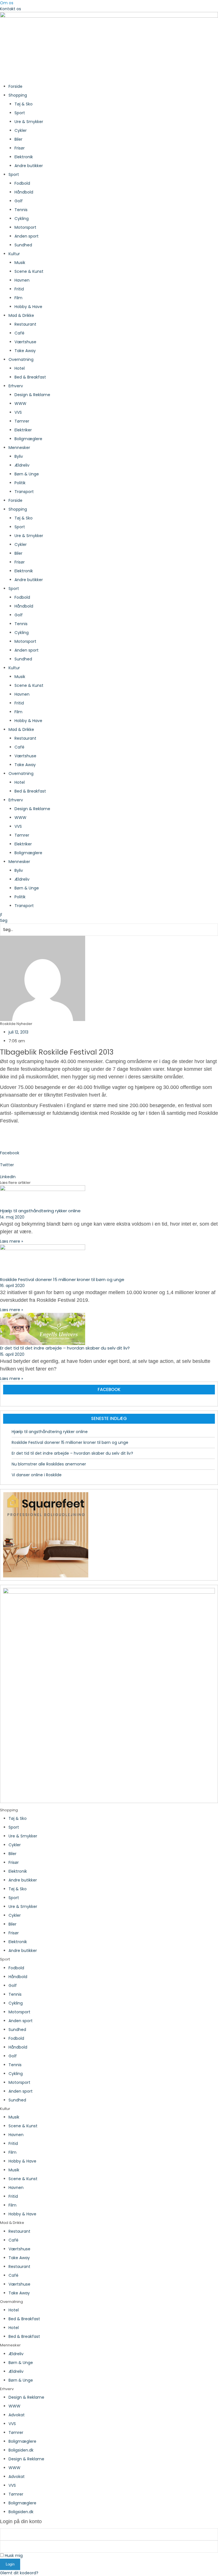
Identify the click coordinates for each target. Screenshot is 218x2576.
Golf (19, 201)
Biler (18, 139)
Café (19, 333)
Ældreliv (22, 465)
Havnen (22, 280)
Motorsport (25, 227)
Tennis (21, 210)
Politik (20, 483)
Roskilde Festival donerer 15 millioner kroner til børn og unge (62, 1279)
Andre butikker (29, 166)
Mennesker (19, 448)
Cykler (21, 130)
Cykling (22, 219)
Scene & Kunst (29, 271)
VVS (18, 412)
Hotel (20, 368)
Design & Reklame (32, 395)
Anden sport (27, 236)
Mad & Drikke (21, 315)
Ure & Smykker (29, 122)
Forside (15, 86)
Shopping (18, 95)
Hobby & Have (28, 307)
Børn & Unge (27, 474)
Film (18, 298)
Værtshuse (25, 342)
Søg (4, 920)
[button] (109, 915)
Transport (24, 492)
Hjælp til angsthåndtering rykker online (40, 1211)
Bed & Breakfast (30, 377)
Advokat (17, 2415)
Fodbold (22, 183)
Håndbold (24, 192)
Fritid (19, 289)
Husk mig (13, 2556)
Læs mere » (11, 1241)
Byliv (19, 456)
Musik (20, 263)
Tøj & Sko (24, 104)
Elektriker (23, 430)
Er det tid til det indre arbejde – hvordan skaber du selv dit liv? (65, 1348)
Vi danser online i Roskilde (37, 1475)
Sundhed (23, 245)
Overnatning (21, 359)
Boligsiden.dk (21, 2450)
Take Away (25, 351)
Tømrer (22, 421)
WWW (20, 404)
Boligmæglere (28, 439)
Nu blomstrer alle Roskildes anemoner (49, 1464)
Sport (20, 113)
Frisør (20, 148)
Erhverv (16, 386)
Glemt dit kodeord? (19, 2573)
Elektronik (24, 157)
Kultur (14, 254)
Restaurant (25, 324)
